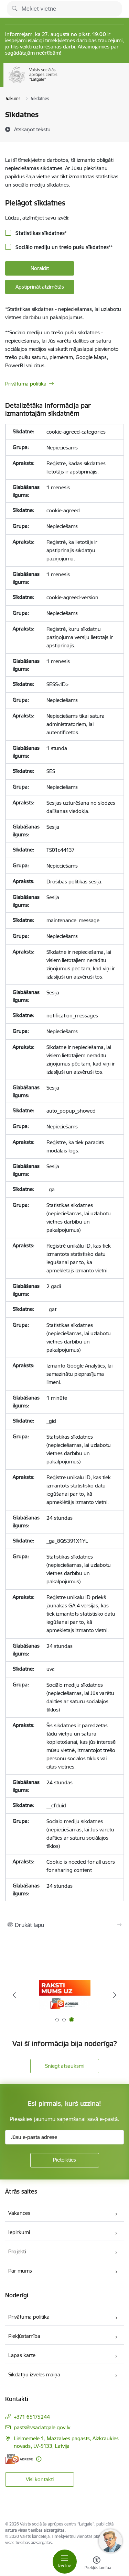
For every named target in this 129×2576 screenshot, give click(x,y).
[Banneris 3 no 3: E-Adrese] (65, 1995)
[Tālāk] (115, 1995)
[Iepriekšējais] (14, 1995)
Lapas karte (22, 2355)
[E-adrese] (19, 2459)
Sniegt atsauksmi (65, 2066)
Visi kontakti (40, 2479)
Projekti (17, 2251)
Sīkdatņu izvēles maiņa (34, 2374)
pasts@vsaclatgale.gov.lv (42, 2427)
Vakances (19, 2213)
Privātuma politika (26, 384)
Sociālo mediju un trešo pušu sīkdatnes (63, 247)
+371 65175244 (32, 2417)
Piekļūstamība (24, 2336)
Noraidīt (40, 268)
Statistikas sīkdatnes (40, 233)
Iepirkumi (19, 2232)
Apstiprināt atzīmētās (40, 287)
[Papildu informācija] (39, 2459)
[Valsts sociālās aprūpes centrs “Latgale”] (59, 83)
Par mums (20, 2271)
